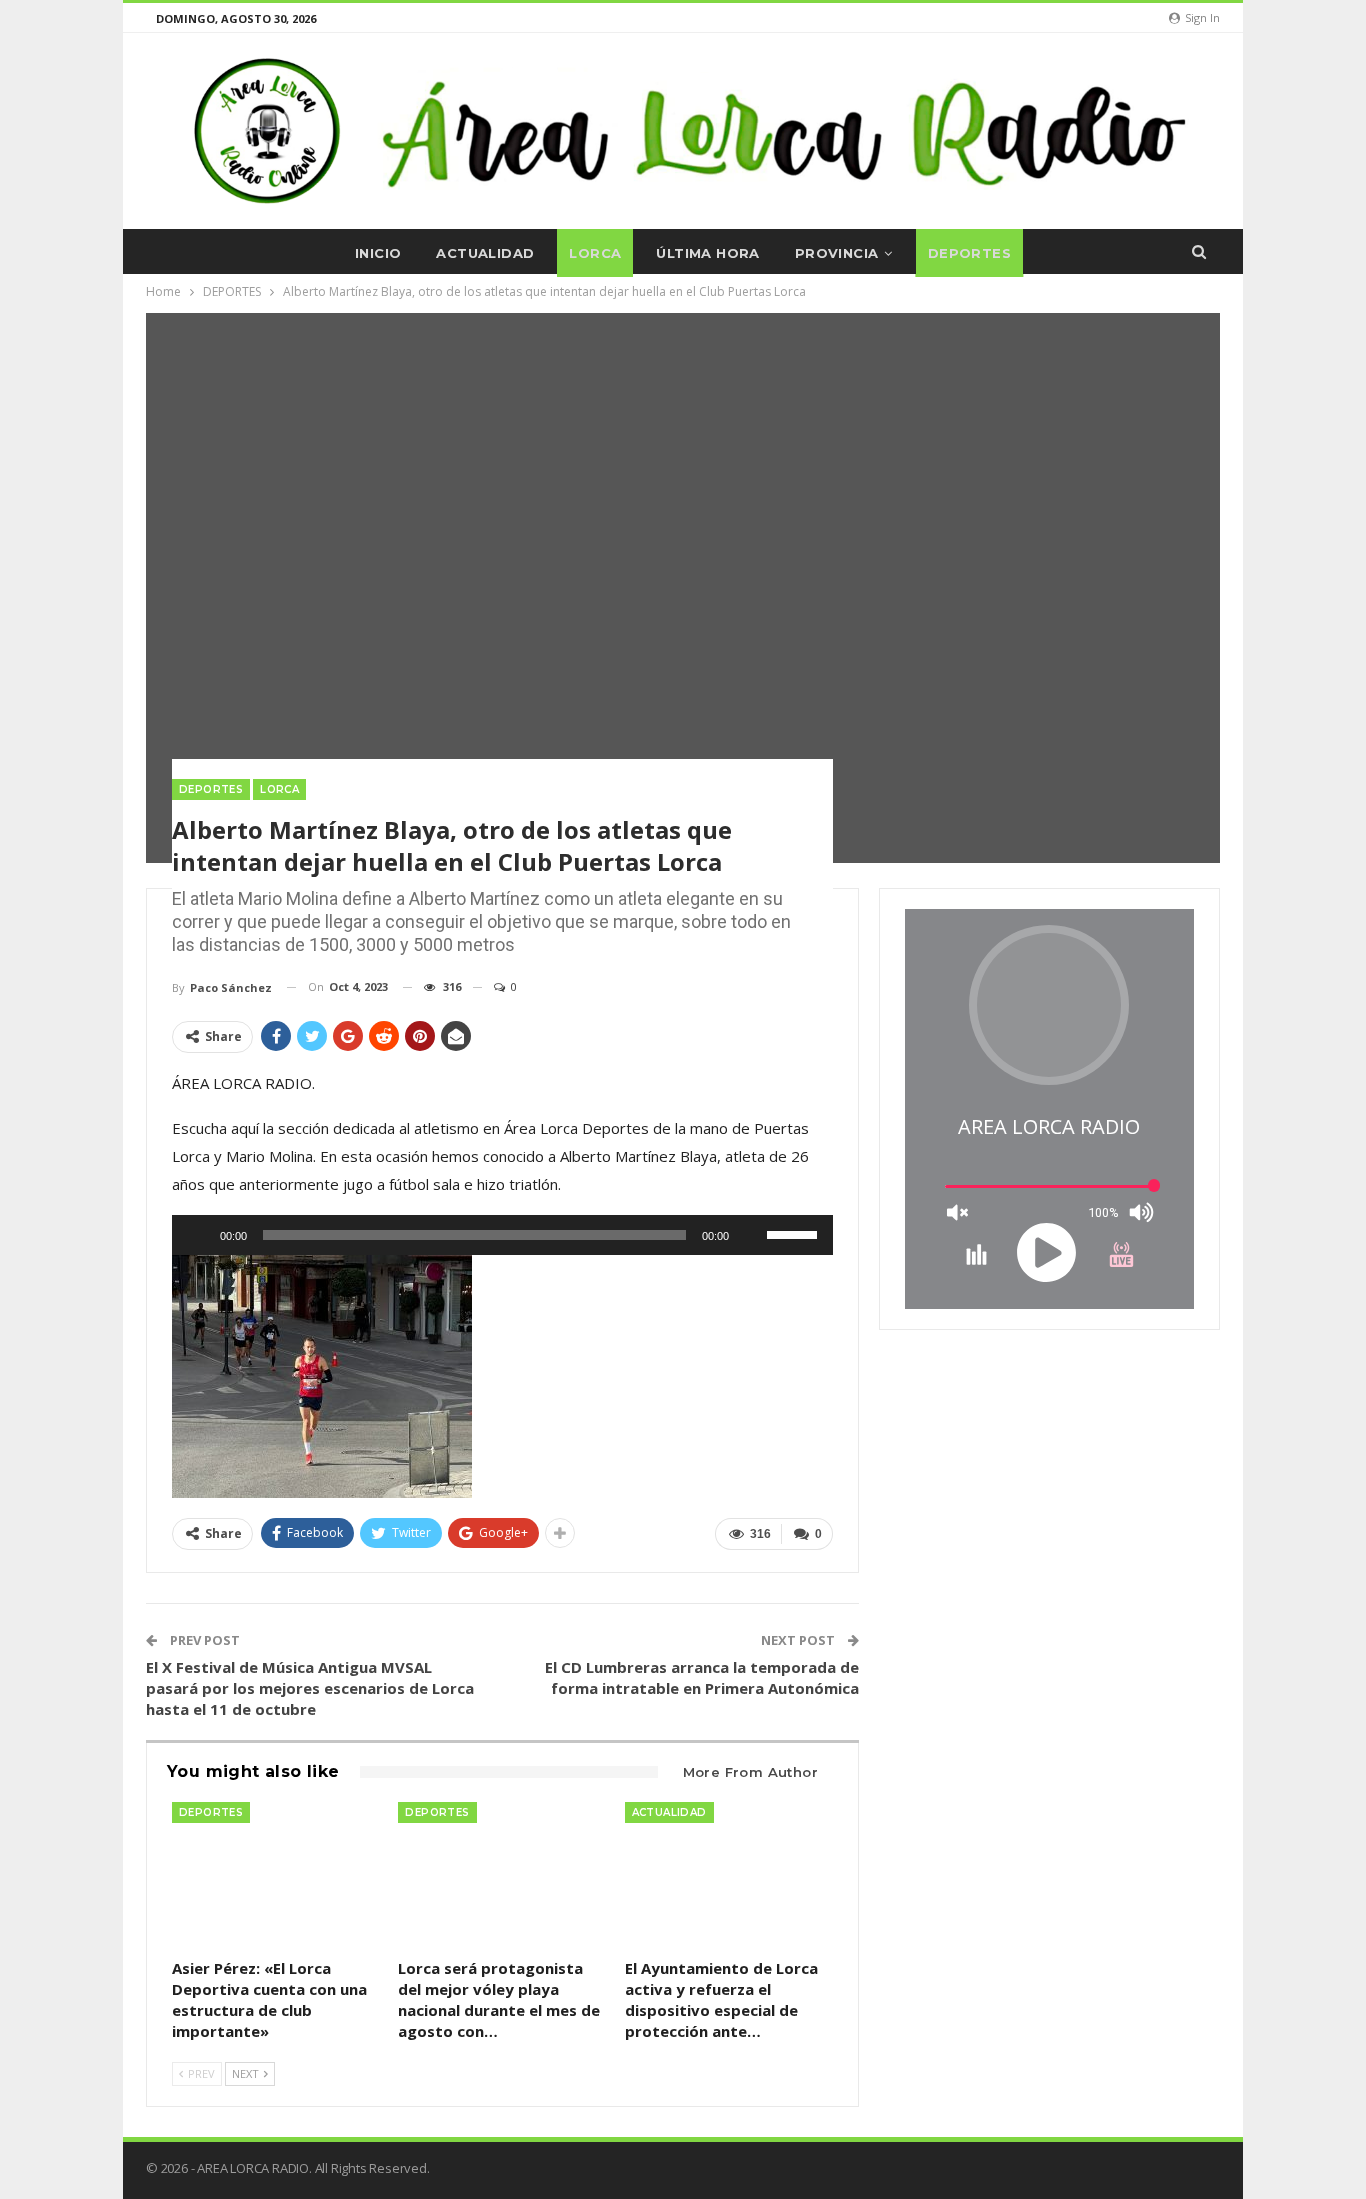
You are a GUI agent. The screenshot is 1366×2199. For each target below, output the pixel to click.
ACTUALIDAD (485, 253)
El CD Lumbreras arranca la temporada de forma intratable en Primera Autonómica (702, 1677)
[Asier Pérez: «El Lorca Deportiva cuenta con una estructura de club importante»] (276, 1875)
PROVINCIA (837, 253)
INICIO (378, 253)
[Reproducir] (198, 1235)
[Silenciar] (751, 1235)
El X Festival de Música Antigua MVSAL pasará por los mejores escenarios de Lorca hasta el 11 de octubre (310, 1688)
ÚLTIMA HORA (707, 253)
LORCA (595, 253)
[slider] (795, 1233)
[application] (502, 1235)
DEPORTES (969, 253)
